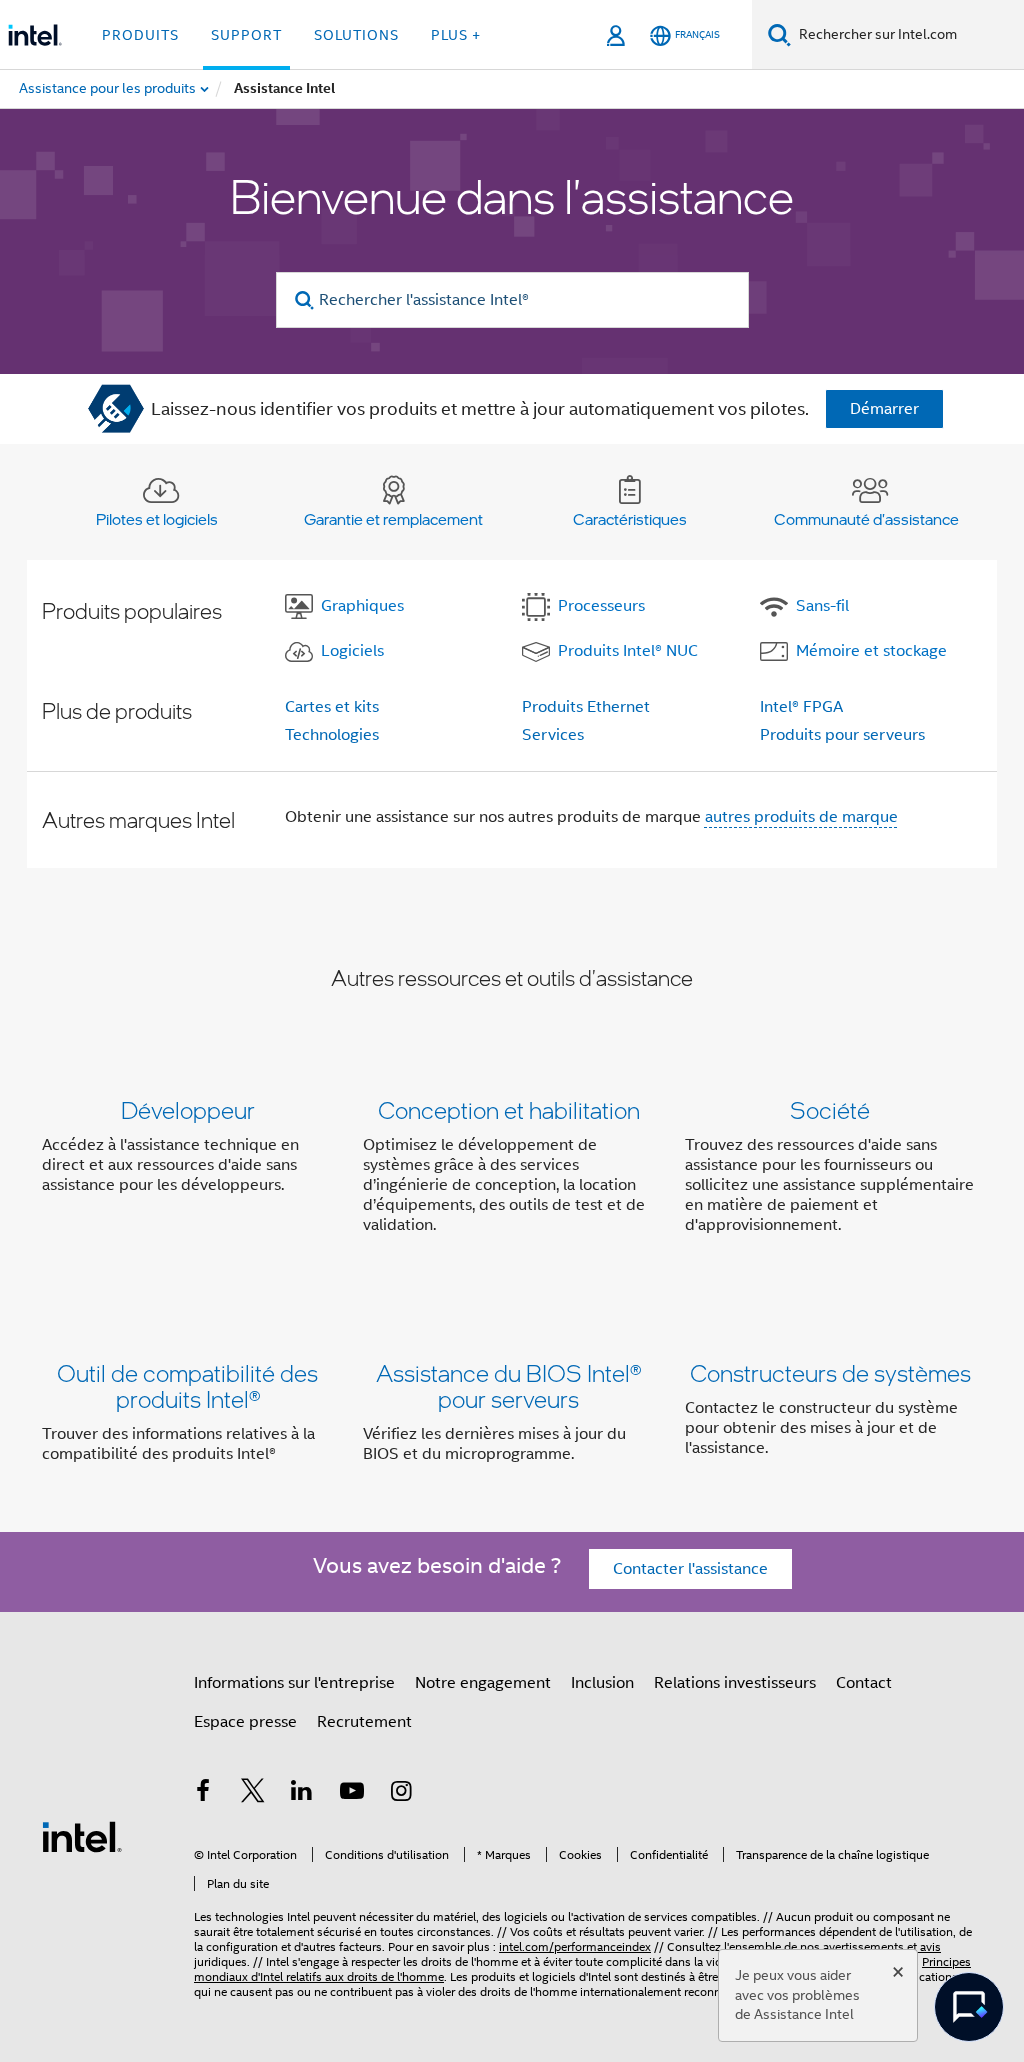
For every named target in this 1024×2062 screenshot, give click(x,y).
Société (830, 1109)
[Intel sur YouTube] (352, 1794)
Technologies (332, 735)
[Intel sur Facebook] (203, 1794)
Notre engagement (483, 1683)
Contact (864, 1683)
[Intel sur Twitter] (253, 1794)
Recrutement (364, 1722)
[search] (305, 300)
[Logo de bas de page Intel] (82, 1836)
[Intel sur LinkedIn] (302, 1794)
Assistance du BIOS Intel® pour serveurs (508, 1385)
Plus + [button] (456, 35)
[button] (512, 1171)
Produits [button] (140, 35)
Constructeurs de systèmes (830, 1372)
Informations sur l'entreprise (294, 1683)
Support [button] (246, 35)
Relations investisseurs (735, 1683)
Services (553, 735)
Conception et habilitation (509, 1109)
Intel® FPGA (801, 707)
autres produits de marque (801, 817)
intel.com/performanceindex (575, 1946)
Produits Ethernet (586, 707)
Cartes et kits (332, 707)
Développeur (188, 1109)
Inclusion (602, 1683)
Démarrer (884, 409)
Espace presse (245, 1722)
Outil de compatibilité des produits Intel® (187, 1385)
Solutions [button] (356, 35)
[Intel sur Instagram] (401, 1794)
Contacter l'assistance (690, 1569)
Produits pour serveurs (842, 735)
